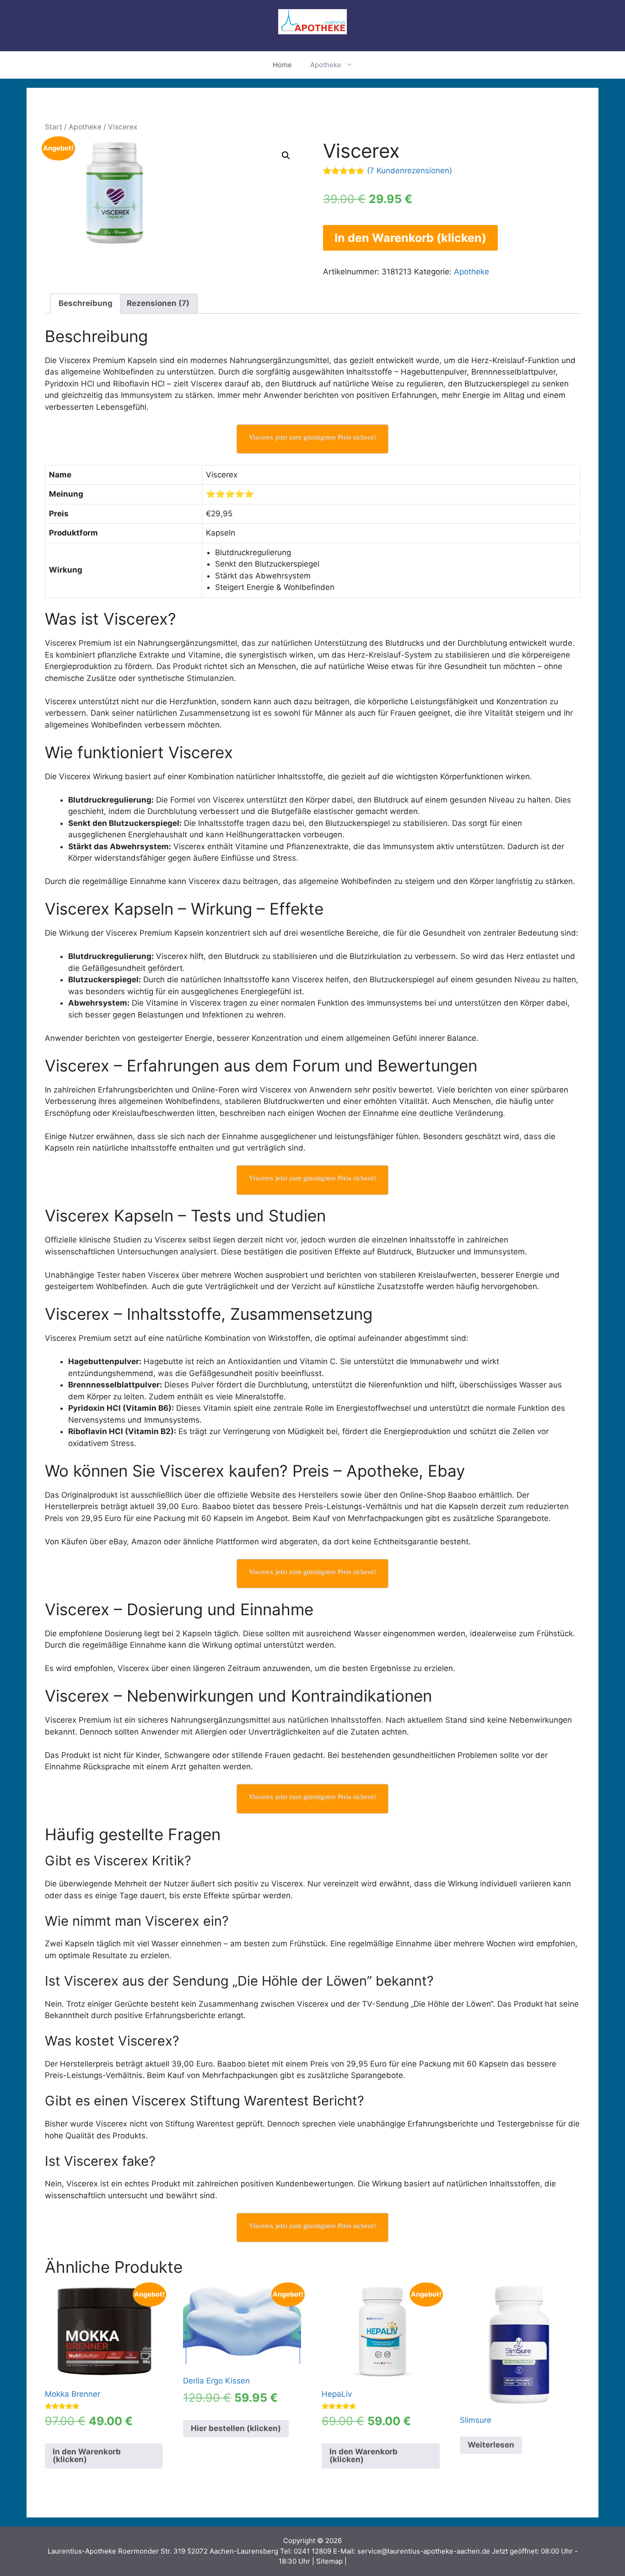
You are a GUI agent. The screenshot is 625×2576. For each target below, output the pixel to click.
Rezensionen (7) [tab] (158, 303)
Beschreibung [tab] (86, 303)
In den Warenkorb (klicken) (410, 238)
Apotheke (326, 65)
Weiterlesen (491, 2445)
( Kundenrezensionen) (409, 171)
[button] (286, 155)
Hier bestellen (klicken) (236, 2428)
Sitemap (329, 2561)
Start (54, 127)
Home (282, 65)
